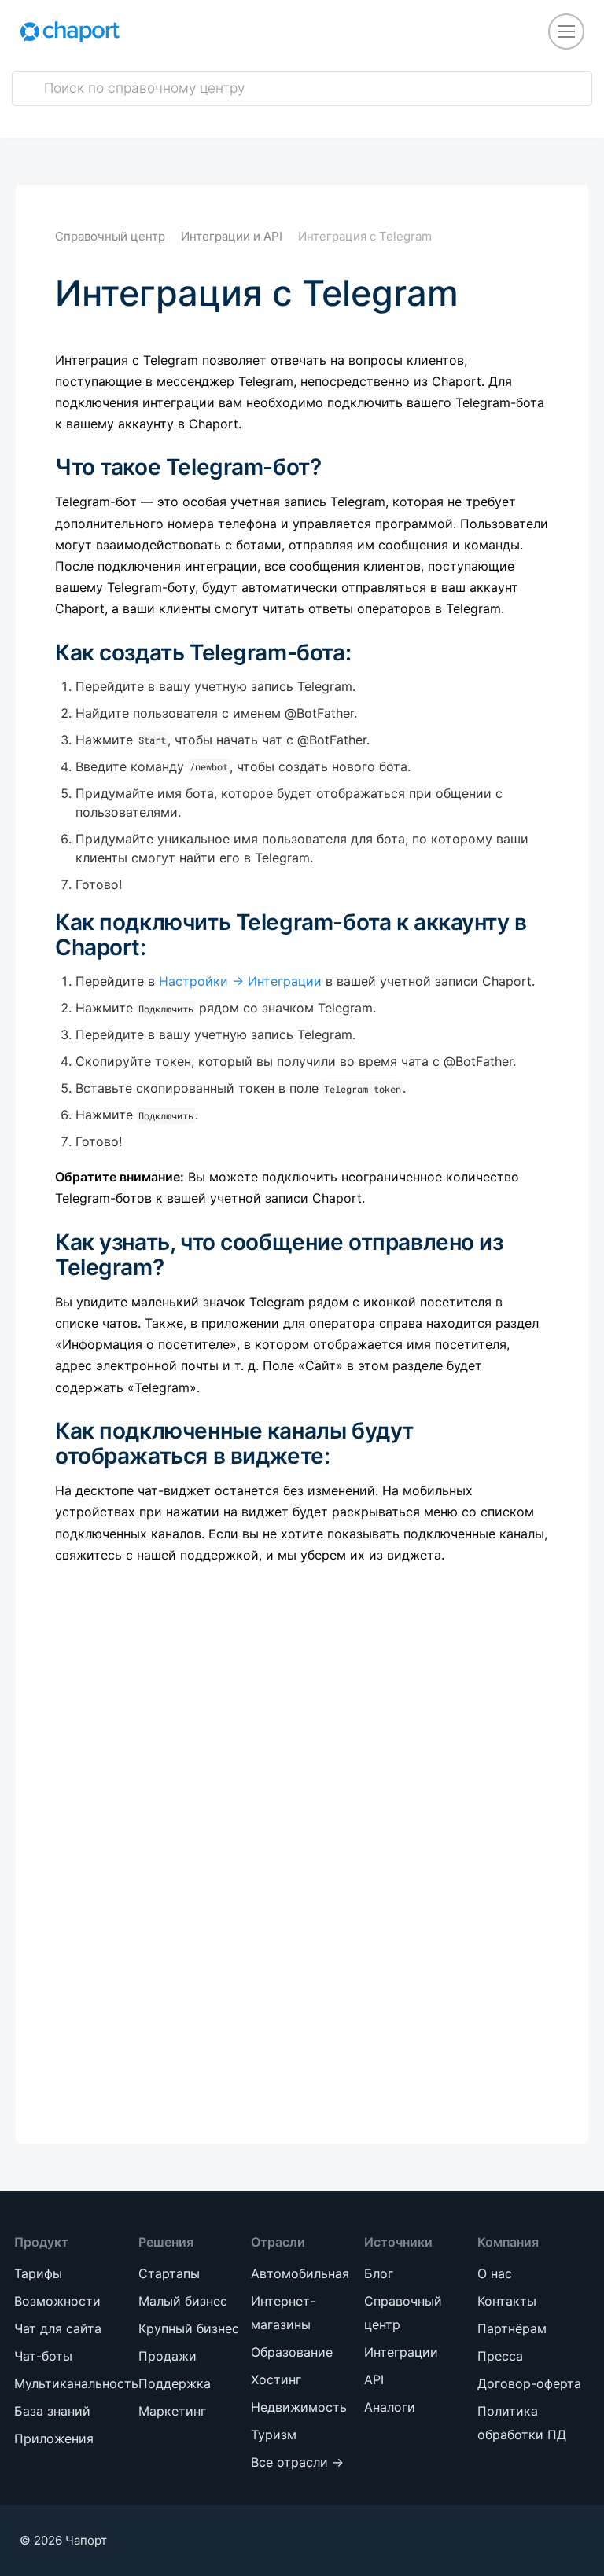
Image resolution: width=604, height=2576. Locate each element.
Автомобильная (300, 2273)
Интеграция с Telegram (365, 236)
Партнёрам (512, 2328)
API (374, 2379)
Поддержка (175, 2383)
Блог (379, 2273)
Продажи (168, 2356)
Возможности (57, 2301)
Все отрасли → (297, 2462)
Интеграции (401, 2352)
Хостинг (276, 2379)
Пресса (500, 2356)
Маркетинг (172, 2411)
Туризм (274, 2435)
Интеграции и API (232, 236)
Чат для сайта (58, 2328)
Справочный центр (110, 236)
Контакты (507, 2301)
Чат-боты (43, 2356)
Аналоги (390, 2407)
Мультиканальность (76, 2383)
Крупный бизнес (189, 2328)
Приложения (54, 2438)
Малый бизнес (183, 2301)
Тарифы (38, 2273)
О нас (495, 2273)
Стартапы (169, 2273)
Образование (292, 2352)
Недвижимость (299, 2407)
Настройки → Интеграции (240, 981)
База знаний (52, 2411)
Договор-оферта (529, 2383)
